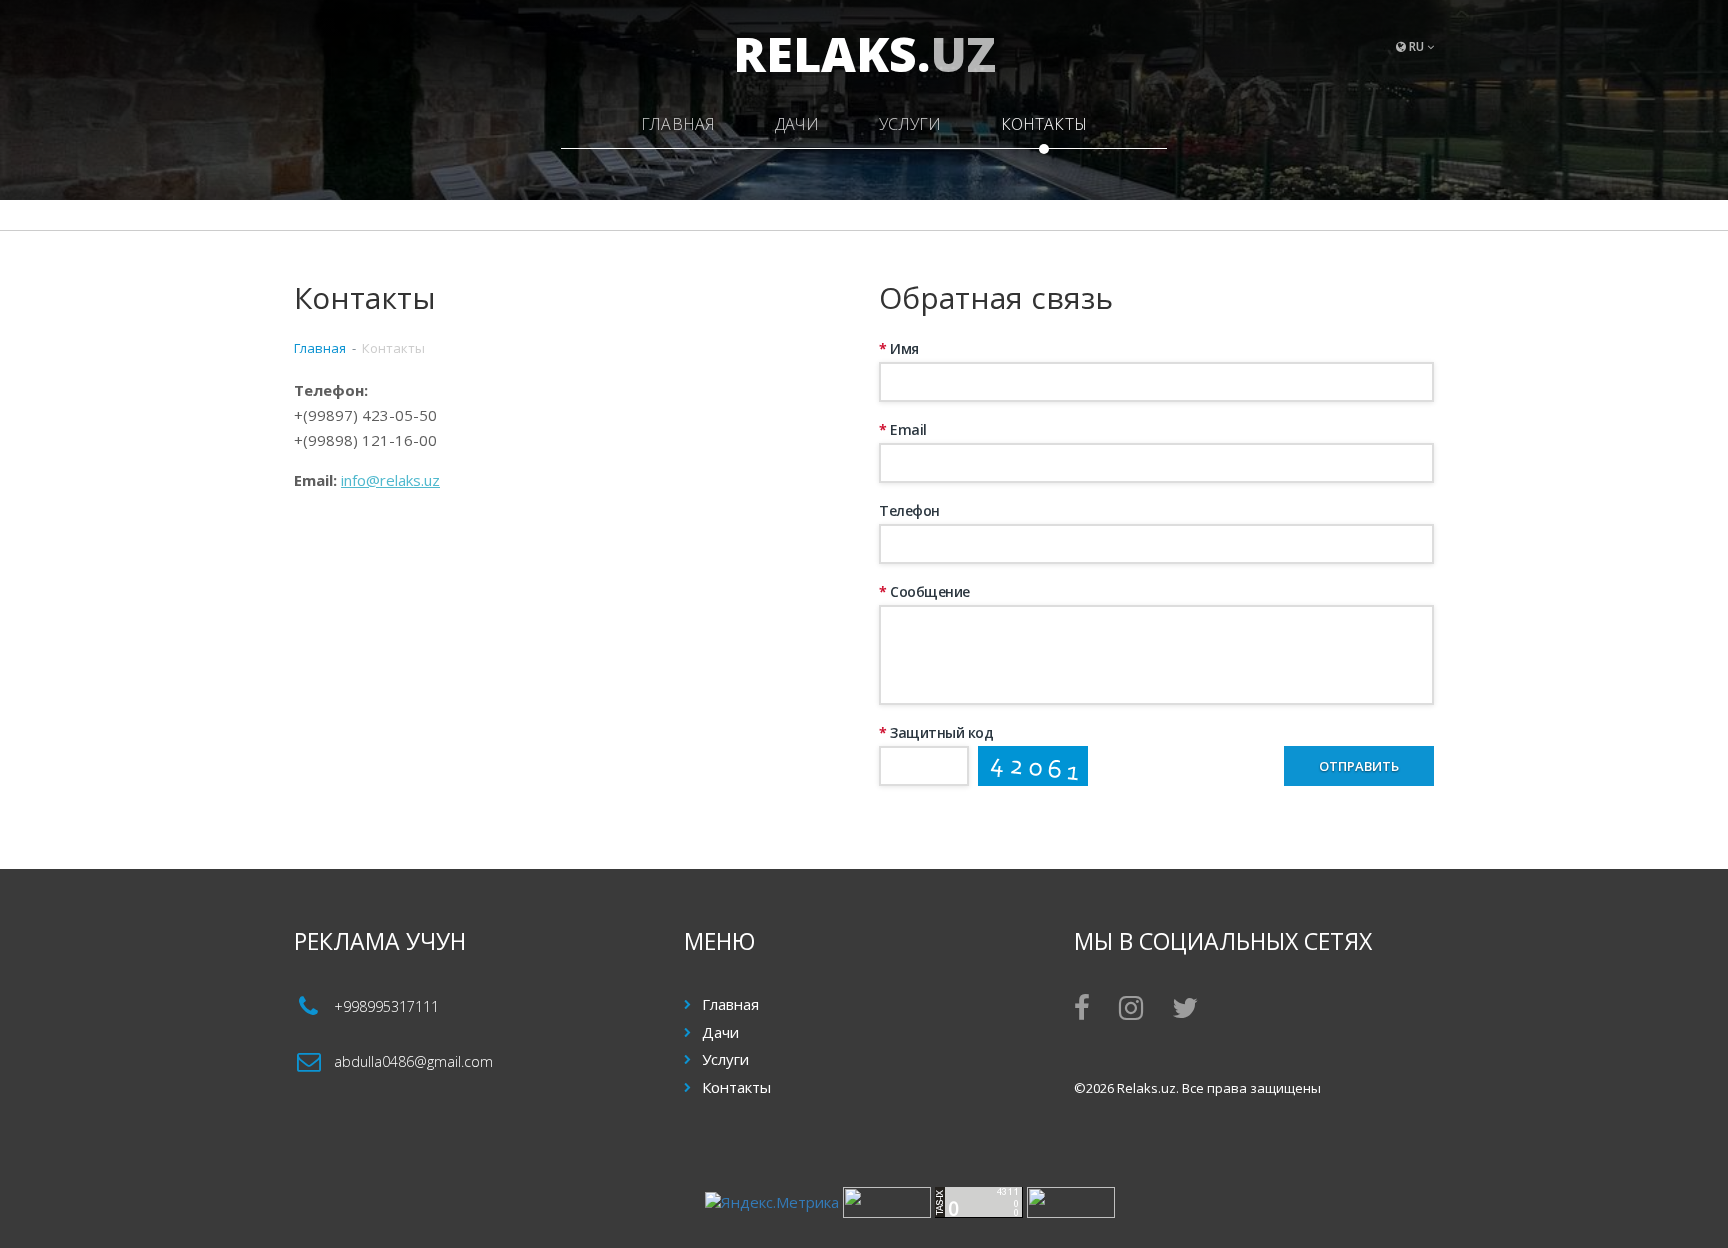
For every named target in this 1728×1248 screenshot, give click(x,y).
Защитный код (936, 732)
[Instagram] (1131, 1012)
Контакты (1044, 124)
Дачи (797, 124)
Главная (678, 124)
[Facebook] (1082, 1012)
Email (903, 429)
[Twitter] (1185, 1012)
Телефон (909, 510)
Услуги (910, 124)
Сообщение (924, 591)
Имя (899, 348)
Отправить (1359, 766)
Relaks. (864, 53)
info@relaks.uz (390, 480)
